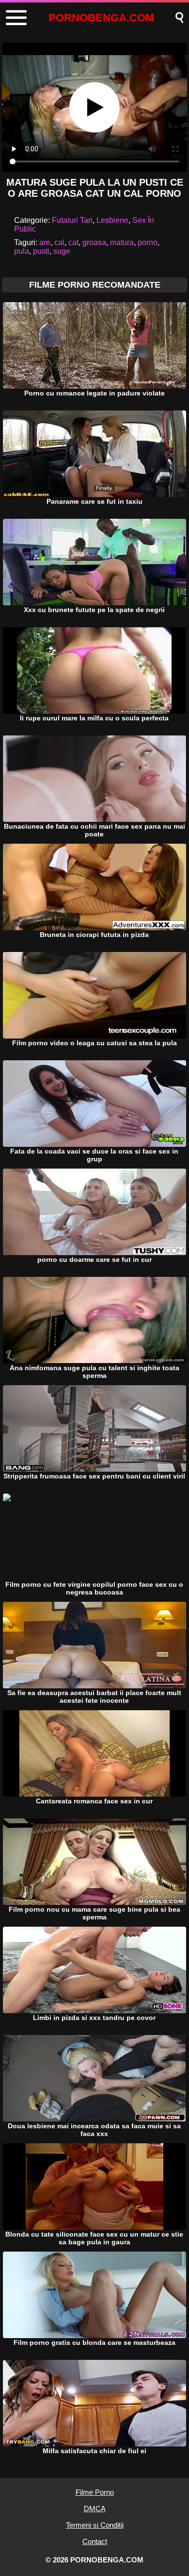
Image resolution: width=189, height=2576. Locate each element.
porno (148, 242)
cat (73, 242)
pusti (41, 251)
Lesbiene (112, 220)
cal (59, 242)
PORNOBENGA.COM (101, 18)
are (45, 242)
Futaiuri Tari (72, 220)
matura (122, 242)
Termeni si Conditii (95, 2525)
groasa (94, 242)
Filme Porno (95, 2492)
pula (22, 251)
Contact (95, 2541)
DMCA (95, 2509)
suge (62, 251)
